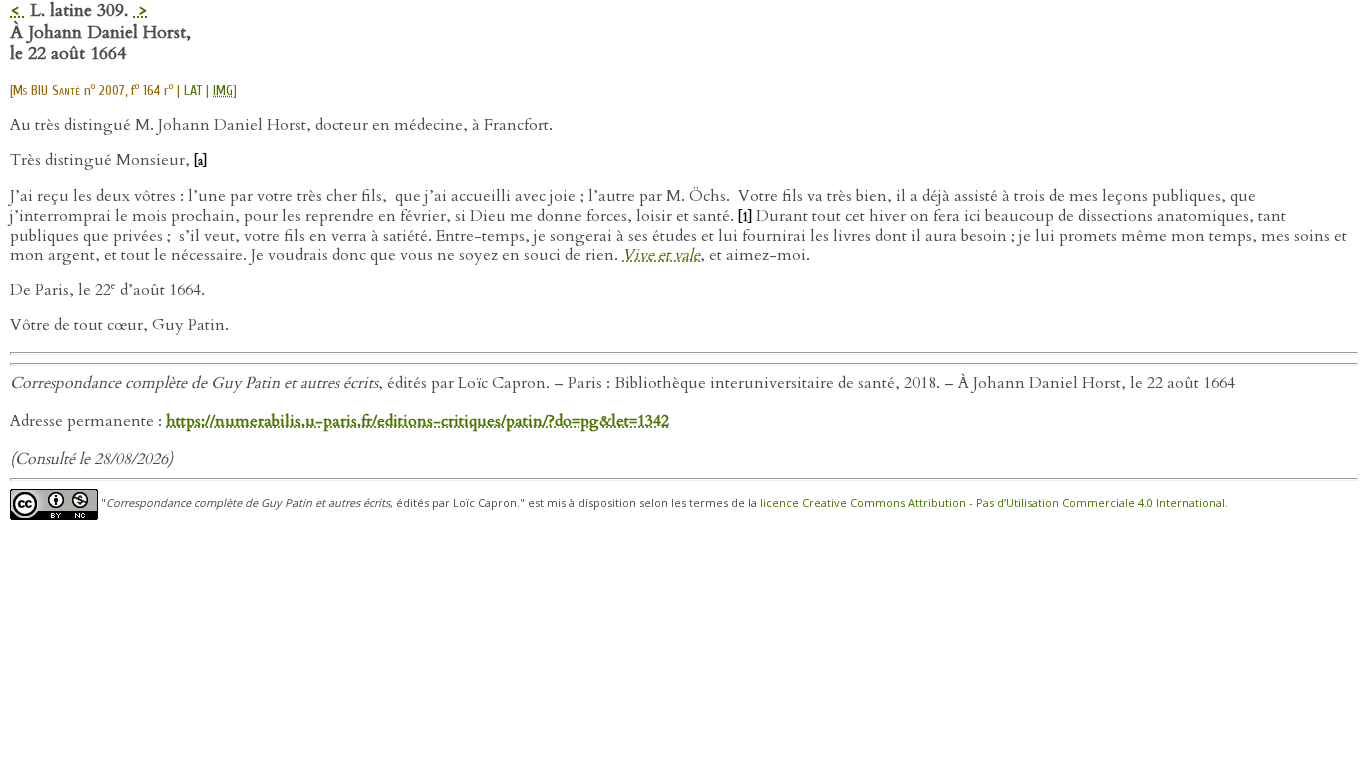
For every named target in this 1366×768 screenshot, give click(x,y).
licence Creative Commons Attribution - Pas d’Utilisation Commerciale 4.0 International (992, 502)
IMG (223, 90)
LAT (193, 90)
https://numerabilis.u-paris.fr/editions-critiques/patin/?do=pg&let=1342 (417, 421)
